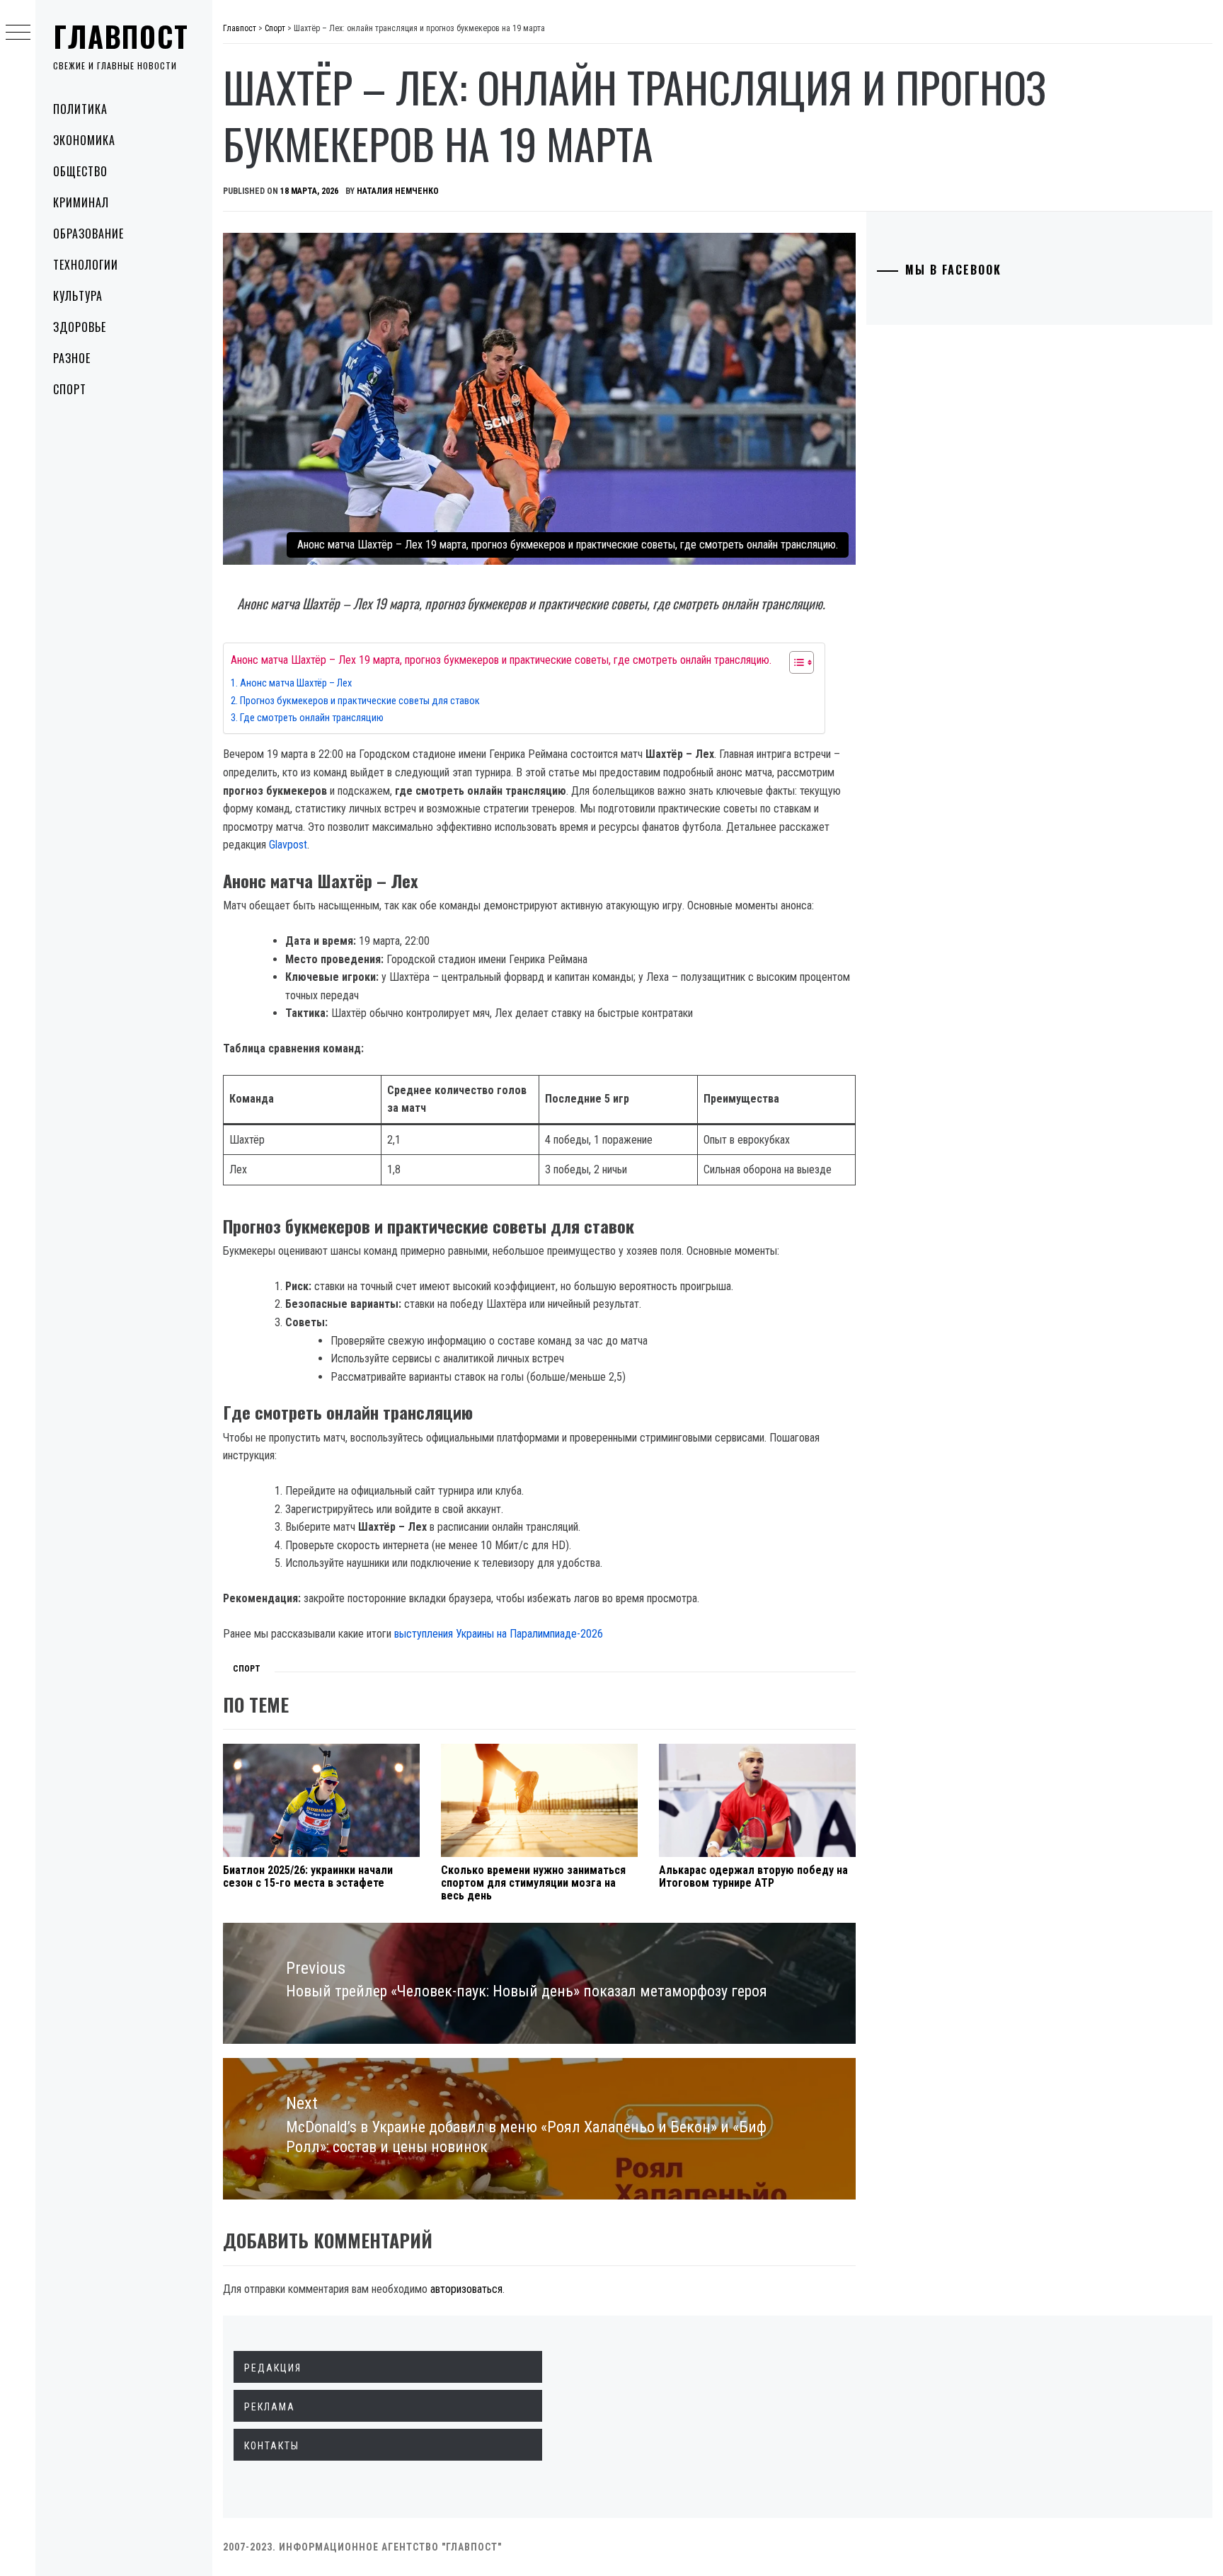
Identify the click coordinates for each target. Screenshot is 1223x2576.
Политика (80, 109)
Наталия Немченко (398, 191)
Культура (78, 296)
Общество (80, 171)
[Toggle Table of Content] (794, 662)
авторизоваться (466, 2289)
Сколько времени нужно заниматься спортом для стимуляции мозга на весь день (533, 1882)
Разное (72, 358)
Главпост (121, 36)
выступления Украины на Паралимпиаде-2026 (499, 1634)
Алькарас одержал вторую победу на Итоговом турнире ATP (753, 1876)
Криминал (81, 202)
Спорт (70, 389)
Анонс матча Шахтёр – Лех (296, 683)
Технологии (86, 265)
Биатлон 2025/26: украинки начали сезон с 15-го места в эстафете (308, 1876)
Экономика (84, 140)
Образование (88, 234)
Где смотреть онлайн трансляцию (312, 718)
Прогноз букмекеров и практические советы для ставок (360, 701)
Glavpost (288, 845)
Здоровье (80, 327)
